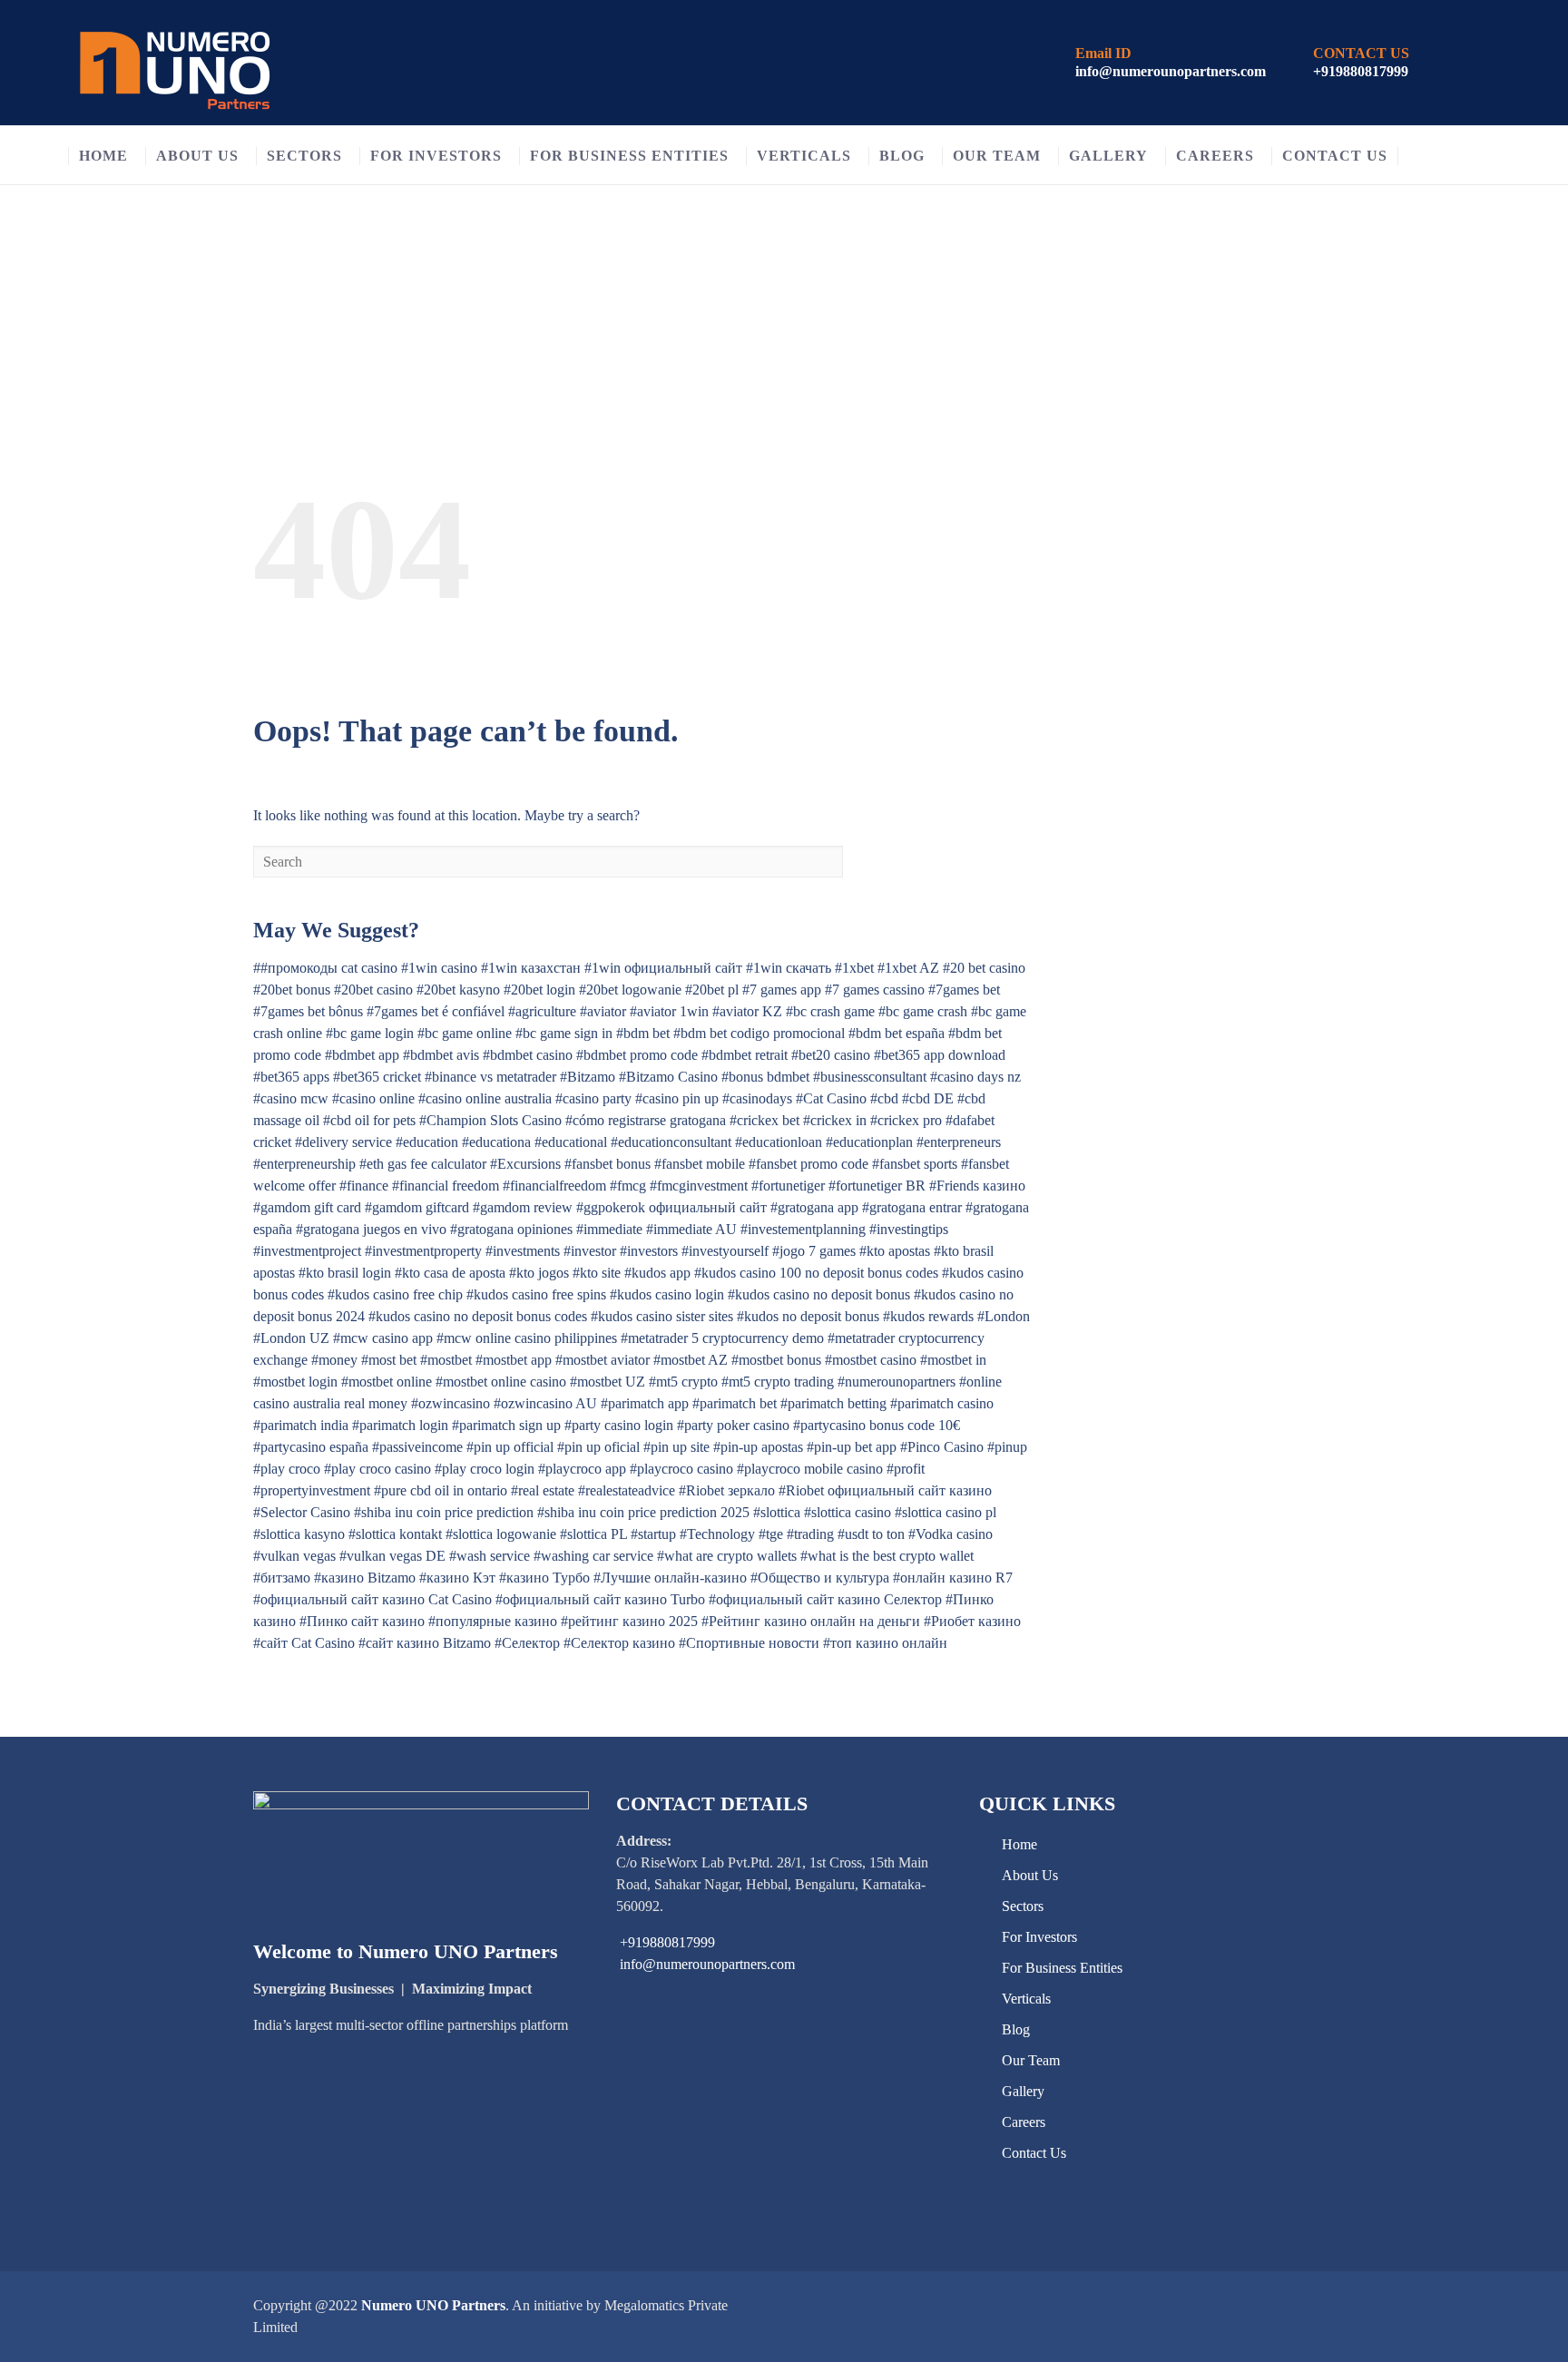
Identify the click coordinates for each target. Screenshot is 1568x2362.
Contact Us (1335, 156)
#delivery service (343, 1142)
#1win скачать (789, 968)
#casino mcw (291, 1098)
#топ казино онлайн (885, 1643)
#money (334, 1360)
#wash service (490, 1556)
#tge (771, 1534)
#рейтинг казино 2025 (629, 1621)
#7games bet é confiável (436, 1011)
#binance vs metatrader (490, 1077)
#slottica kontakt (395, 1534)
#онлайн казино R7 (953, 1578)
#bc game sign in (564, 1033)
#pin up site (676, 1447)
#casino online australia (485, 1098)
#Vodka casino (951, 1534)
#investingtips (909, 1229)
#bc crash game (830, 1011)
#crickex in (835, 1120)
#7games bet (964, 990)
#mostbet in (953, 1360)
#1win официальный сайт (663, 968)
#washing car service (593, 1556)
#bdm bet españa (897, 1033)
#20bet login (539, 990)
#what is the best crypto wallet (887, 1556)
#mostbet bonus (776, 1360)
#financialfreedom (554, 1186)
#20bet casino (373, 990)
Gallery (1108, 156)
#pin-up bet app (852, 1447)
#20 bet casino (984, 968)
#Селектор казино (619, 1643)
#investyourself (725, 1251)
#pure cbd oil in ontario (441, 1490)
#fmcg (628, 1186)
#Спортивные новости (749, 1643)
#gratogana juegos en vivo (371, 1229)
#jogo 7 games (814, 1251)
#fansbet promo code (808, 1164)
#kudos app (657, 1273)
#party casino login (619, 1425)
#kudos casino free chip (395, 1294)
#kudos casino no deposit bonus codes (478, 1316)
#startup (653, 1534)
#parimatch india (301, 1425)
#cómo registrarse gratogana (646, 1120)
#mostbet (446, 1360)
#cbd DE (928, 1098)
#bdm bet (643, 1033)
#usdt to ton (871, 1534)
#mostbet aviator (603, 1360)
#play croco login (485, 1469)
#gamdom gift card (307, 1207)
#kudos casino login (667, 1294)
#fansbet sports (915, 1164)
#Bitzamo (588, 1077)
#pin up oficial (598, 1447)
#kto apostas (895, 1251)
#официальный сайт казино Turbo (600, 1599)
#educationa (496, 1142)
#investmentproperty (423, 1251)
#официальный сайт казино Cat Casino (372, 1599)
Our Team (997, 156)
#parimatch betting (833, 1403)
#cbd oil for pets (369, 1120)
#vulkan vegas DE (392, 1556)
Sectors (304, 156)
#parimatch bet (735, 1403)
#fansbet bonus (608, 1164)
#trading (810, 1534)
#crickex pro (906, 1120)
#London (1004, 1316)
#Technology (717, 1534)
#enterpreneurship (304, 1164)
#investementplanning (803, 1229)
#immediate (609, 1229)
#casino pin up (677, 1098)
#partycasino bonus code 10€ (877, 1425)
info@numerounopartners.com (1171, 71)
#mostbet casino (871, 1360)
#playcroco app (582, 1469)
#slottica (777, 1512)
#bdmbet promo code (637, 1055)
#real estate (543, 1490)
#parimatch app (645, 1403)
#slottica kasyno (299, 1534)
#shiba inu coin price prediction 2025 (643, 1512)
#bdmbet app (362, 1055)
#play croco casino (377, 1469)
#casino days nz (975, 1077)
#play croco (287, 1469)
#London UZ (291, 1338)
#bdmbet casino (528, 1055)
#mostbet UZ (608, 1382)
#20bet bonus (292, 990)
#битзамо (282, 1578)
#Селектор (527, 1643)
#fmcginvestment (699, 1186)
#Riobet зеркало (727, 1490)
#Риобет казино (972, 1621)
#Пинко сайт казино (362, 1621)
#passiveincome (417, 1447)
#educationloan (779, 1142)
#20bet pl (712, 990)
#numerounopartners (897, 1382)
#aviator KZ (747, 1011)
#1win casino (439, 968)
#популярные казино (493, 1621)
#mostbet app (514, 1360)
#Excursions (525, 1164)
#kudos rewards (928, 1316)
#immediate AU (691, 1229)
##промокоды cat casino (325, 968)
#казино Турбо (544, 1578)
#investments (523, 1251)
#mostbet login (295, 1382)
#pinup (1007, 1447)
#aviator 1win (669, 1011)
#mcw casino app (383, 1338)
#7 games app (782, 990)
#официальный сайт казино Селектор (825, 1599)
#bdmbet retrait (745, 1055)
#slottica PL (593, 1534)
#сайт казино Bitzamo (425, 1643)
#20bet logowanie (630, 990)
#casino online (373, 1098)
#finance (364, 1186)
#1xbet (854, 968)
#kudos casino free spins (536, 1294)
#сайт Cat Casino (304, 1643)
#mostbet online (387, 1382)
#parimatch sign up (506, 1425)
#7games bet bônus (308, 1011)
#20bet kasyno (458, 990)
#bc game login (370, 1033)
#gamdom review (523, 1207)
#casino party (593, 1098)
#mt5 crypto (683, 1382)
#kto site (597, 1273)
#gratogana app (814, 1207)
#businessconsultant (870, 1077)
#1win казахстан (531, 968)
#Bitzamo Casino (668, 1077)
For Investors (436, 156)
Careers (1215, 156)
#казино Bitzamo (365, 1578)
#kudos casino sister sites (662, 1316)
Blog (902, 156)
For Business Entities (629, 156)
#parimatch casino (942, 1403)
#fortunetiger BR (877, 1186)
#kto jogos (539, 1273)
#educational (571, 1142)
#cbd (884, 1098)
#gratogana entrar (912, 1207)
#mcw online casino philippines (527, 1338)
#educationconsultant (671, 1142)
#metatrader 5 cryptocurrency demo (722, 1338)
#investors (649, 1251)
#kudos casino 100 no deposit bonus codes (816, 1273)
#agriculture (542, 1011)
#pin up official (510, 1447)
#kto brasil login (345, 1273)
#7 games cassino (875, 990)
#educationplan (869, 1142)
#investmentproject (307, 1251)
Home (103, 156)
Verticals (804, 156)
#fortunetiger (788, 1186)
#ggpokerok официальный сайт (671, 1207)
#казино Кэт (457, 1578)
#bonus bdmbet (765, 1077)
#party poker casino (733, 1425)
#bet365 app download (940, 1055)
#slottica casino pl (946, 1512)
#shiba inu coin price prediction (444, 1512)
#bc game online (465, 1033)
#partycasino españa (311, 1447)
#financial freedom (446, 1186)
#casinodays (757, 1098)
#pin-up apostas (758, 1447)
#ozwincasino (451, 1403)
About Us (197, 156)
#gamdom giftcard (417, 1207)
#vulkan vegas (294, 1556)
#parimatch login (400, 1425)
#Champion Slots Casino (490, 1120)
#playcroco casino (681, 1469)
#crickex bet (764, 1120)
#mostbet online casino (501, 1382)
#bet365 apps (291, 1077)
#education (427, 1142)
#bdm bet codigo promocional (759, 1033)
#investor (590, 1251)
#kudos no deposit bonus (808, 1316)
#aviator (603, 1011)
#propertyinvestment (312, 1490)
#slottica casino (848, 1512)
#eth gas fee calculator (423, 1164)
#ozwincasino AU (545, 1403)
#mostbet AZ (691, 1360)
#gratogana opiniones (511, 1229)
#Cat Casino (831, 1098)
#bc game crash (923, 1011)
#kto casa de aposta (450, 1273)
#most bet (389, 1360)
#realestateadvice (627, 1490)
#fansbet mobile (700, 1164)
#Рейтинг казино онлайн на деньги (811, 1621)
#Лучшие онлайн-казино (670, 1578)
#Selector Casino (302, 1512)
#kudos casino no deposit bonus (819, 1294)
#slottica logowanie (501, 1534)
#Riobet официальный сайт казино (885, 1490)
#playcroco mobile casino (810, 1469)
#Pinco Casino (942, 1447)
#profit (906, 1469)
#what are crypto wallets (727, 1556)
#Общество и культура (820, 1578)
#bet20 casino (831, 1055)
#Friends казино (977, 1186)
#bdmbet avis (441, 1055)
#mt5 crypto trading (778, 1382)
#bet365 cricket (377, 1077)
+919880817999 (1361, 71)
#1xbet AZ (908, 968)
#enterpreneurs (959, 1142)
